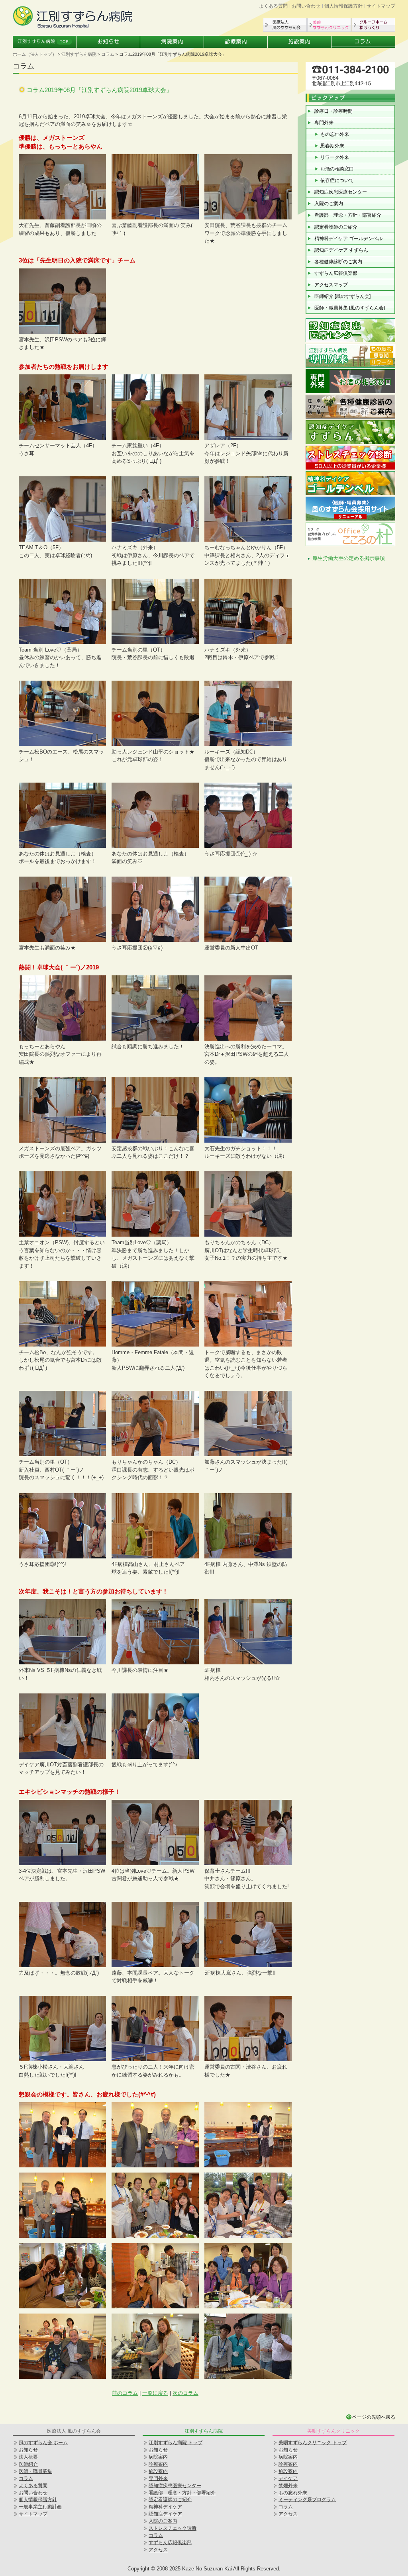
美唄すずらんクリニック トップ (313, 2443)
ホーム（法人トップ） (35, 54)
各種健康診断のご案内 (338, 262)
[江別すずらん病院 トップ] (73, 26)
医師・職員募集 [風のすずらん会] (350, 308)
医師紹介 (28, 2464)
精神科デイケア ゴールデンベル (348, 239)
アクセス (158, 2550)
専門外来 (324, 123)
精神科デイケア (165, 2507)
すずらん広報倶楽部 (336, 273)
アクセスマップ (331, 285)
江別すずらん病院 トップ (176, 2443)
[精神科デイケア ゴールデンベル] (350, 494)
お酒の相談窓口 (337, 169)
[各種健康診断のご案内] (350, 418)
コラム (363, 42)
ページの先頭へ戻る (374, 2417)
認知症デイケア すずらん (341, 250)
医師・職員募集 (35, 2471)
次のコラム (185, 2393)
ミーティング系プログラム (307, 2500)
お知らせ (108, 42)
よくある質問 (273, 6)
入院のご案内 (329, 204)
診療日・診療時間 (333, 111)
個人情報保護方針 (343, 6)
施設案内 (300, 42)
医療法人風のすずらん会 (285, 25)
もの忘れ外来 (335, 134)
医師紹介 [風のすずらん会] (342, 296)
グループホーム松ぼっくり (373, 25)
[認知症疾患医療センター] (350, 341)
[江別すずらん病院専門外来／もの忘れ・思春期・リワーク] (350, 367)
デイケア (288, 2478)
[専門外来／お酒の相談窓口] (350, 392)
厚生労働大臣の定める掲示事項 (349, 558)
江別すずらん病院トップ (45, 42)
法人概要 (28, 2457)
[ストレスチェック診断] (350, 469)
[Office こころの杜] (350, 545)
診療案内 (236, 42)
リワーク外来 (335, 157)
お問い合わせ (306, 6)
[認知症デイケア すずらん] (350, 443)
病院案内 (172, 42)
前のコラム (125, 2393)
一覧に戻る (155, 2393)
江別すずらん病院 (79, 54)
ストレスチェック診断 (173, 2528)
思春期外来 (332, 146)
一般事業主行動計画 (40, 2507)
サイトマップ (381, 6)
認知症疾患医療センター (341, 192)
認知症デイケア (165, 2514)
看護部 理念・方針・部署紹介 (348, 215)
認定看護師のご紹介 (336, 227)
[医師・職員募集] (350, 520)
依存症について (337, 180)
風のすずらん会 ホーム (43, 2443)
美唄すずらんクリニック (329, 25)
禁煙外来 (288, 2486)
